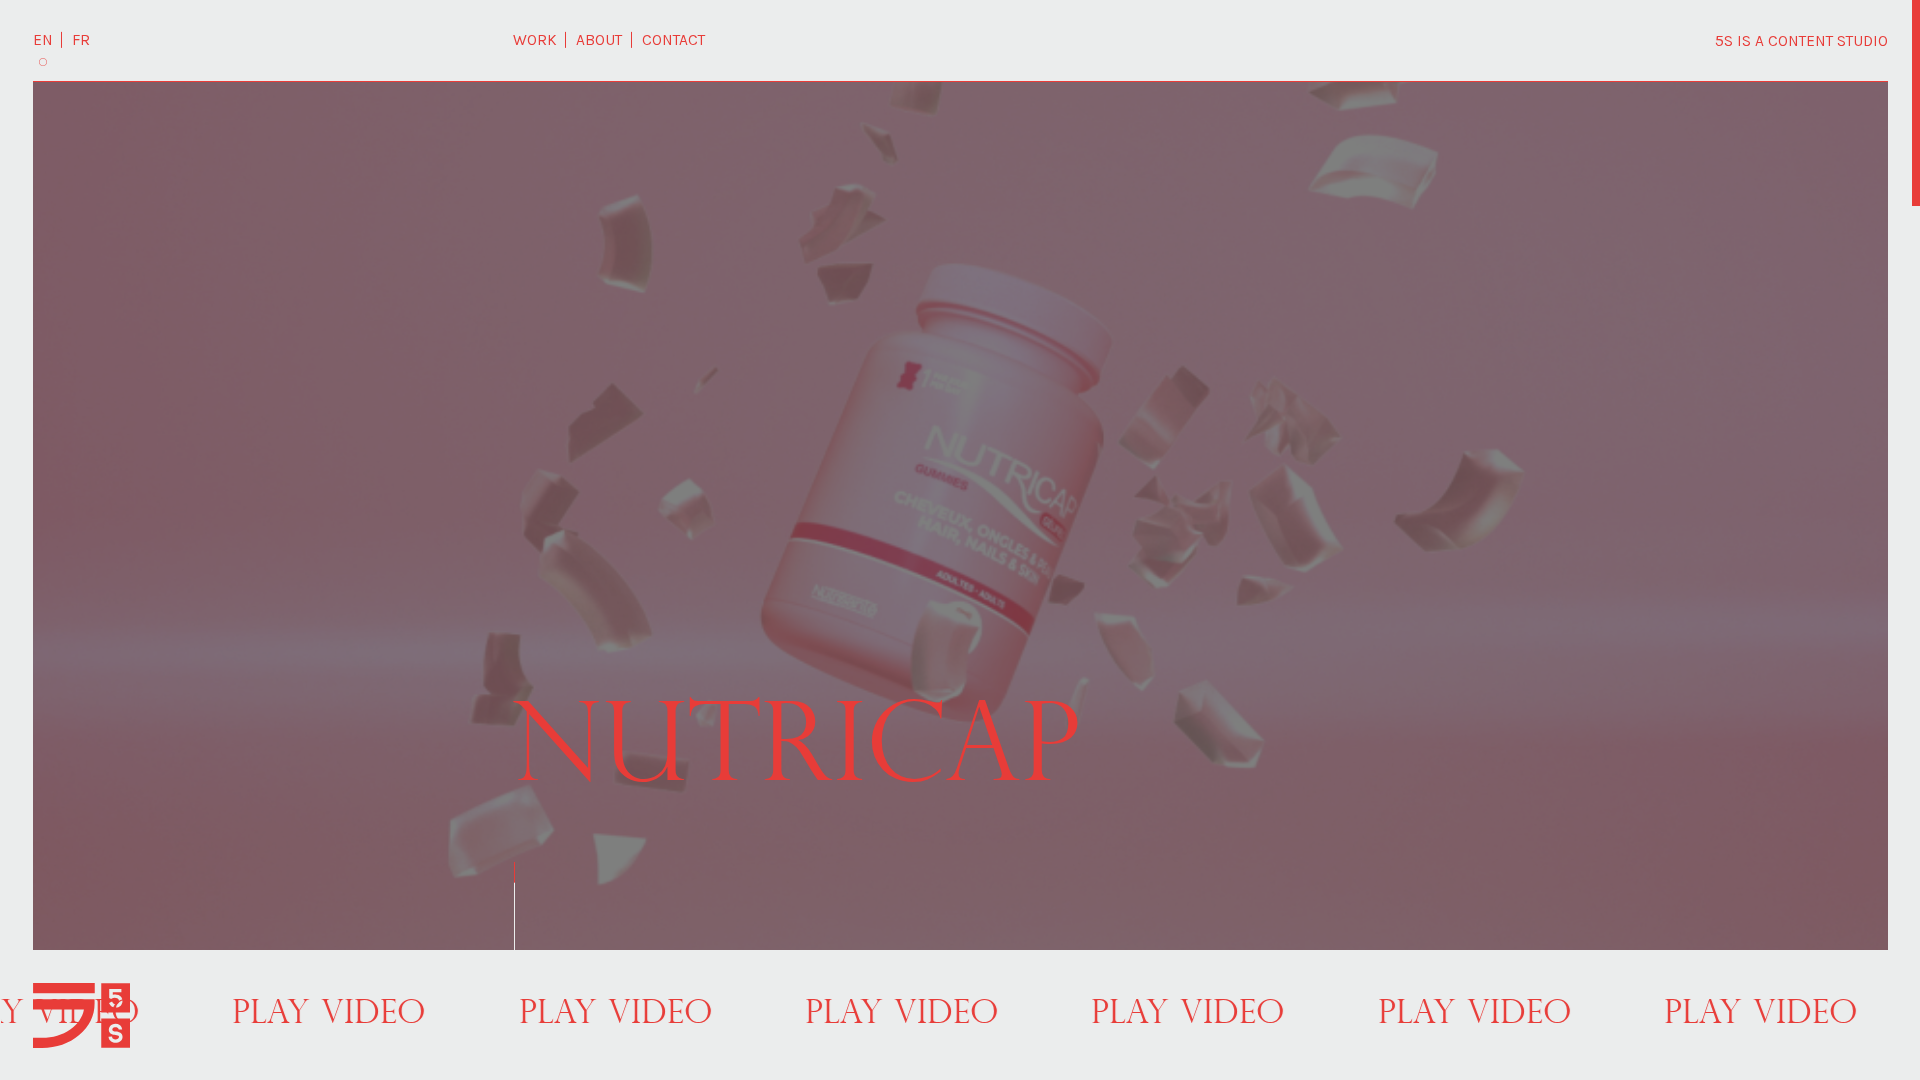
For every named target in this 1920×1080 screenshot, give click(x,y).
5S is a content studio (1801, 41)
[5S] (82, 1015)
